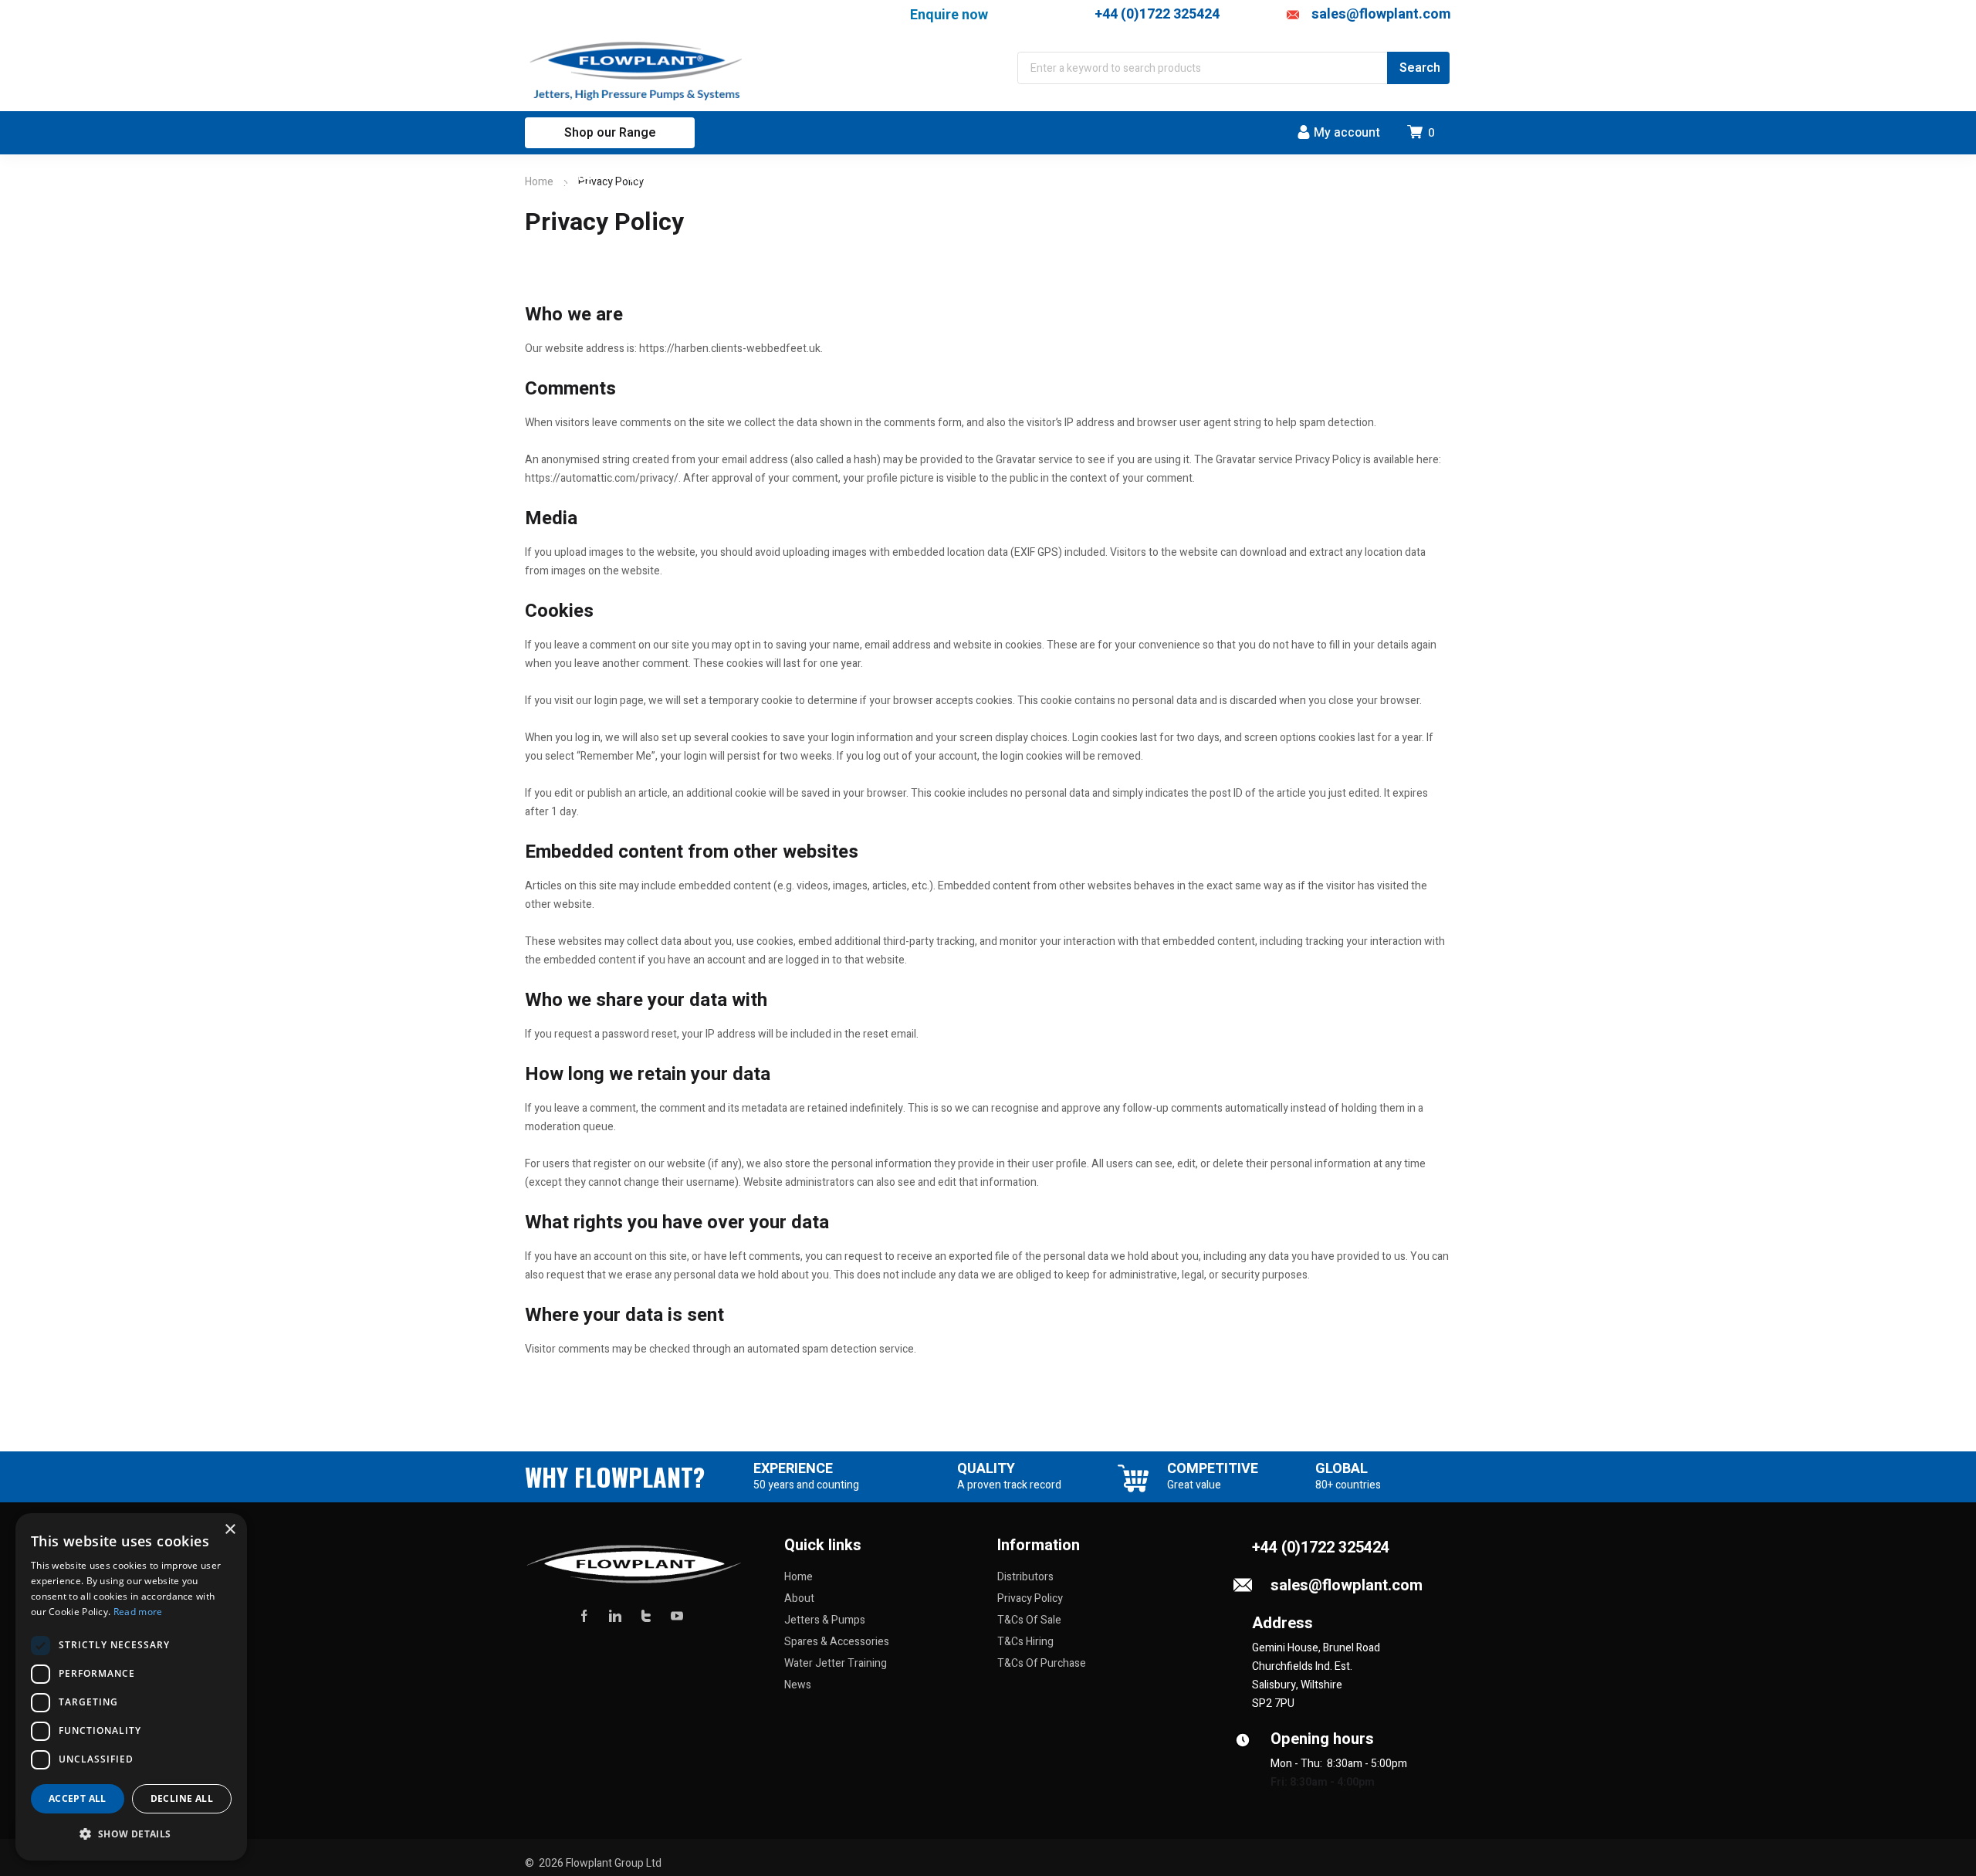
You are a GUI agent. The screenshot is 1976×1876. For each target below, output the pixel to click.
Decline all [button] (182, 1798)
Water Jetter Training (836, 1663)
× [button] (230, 1530)
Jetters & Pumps (825, 1620)
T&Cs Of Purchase (1042, 1663)
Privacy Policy (1030, 1598)
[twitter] (646, 1616)
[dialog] (131, 1687)
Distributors (1025, 1577)
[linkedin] (615, 1616)
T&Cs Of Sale (1029, 1620)
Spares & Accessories (837, 1642)
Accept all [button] (78, 1798)
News (798, 1685)
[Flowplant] (638, 71)
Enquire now (949, 14)
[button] (131, 1834)
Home (539, 182)
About (799, 1598)
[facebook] (584, 1616)
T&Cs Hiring (1025, 1642)
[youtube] (677, 1616)
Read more (138, 1612)
